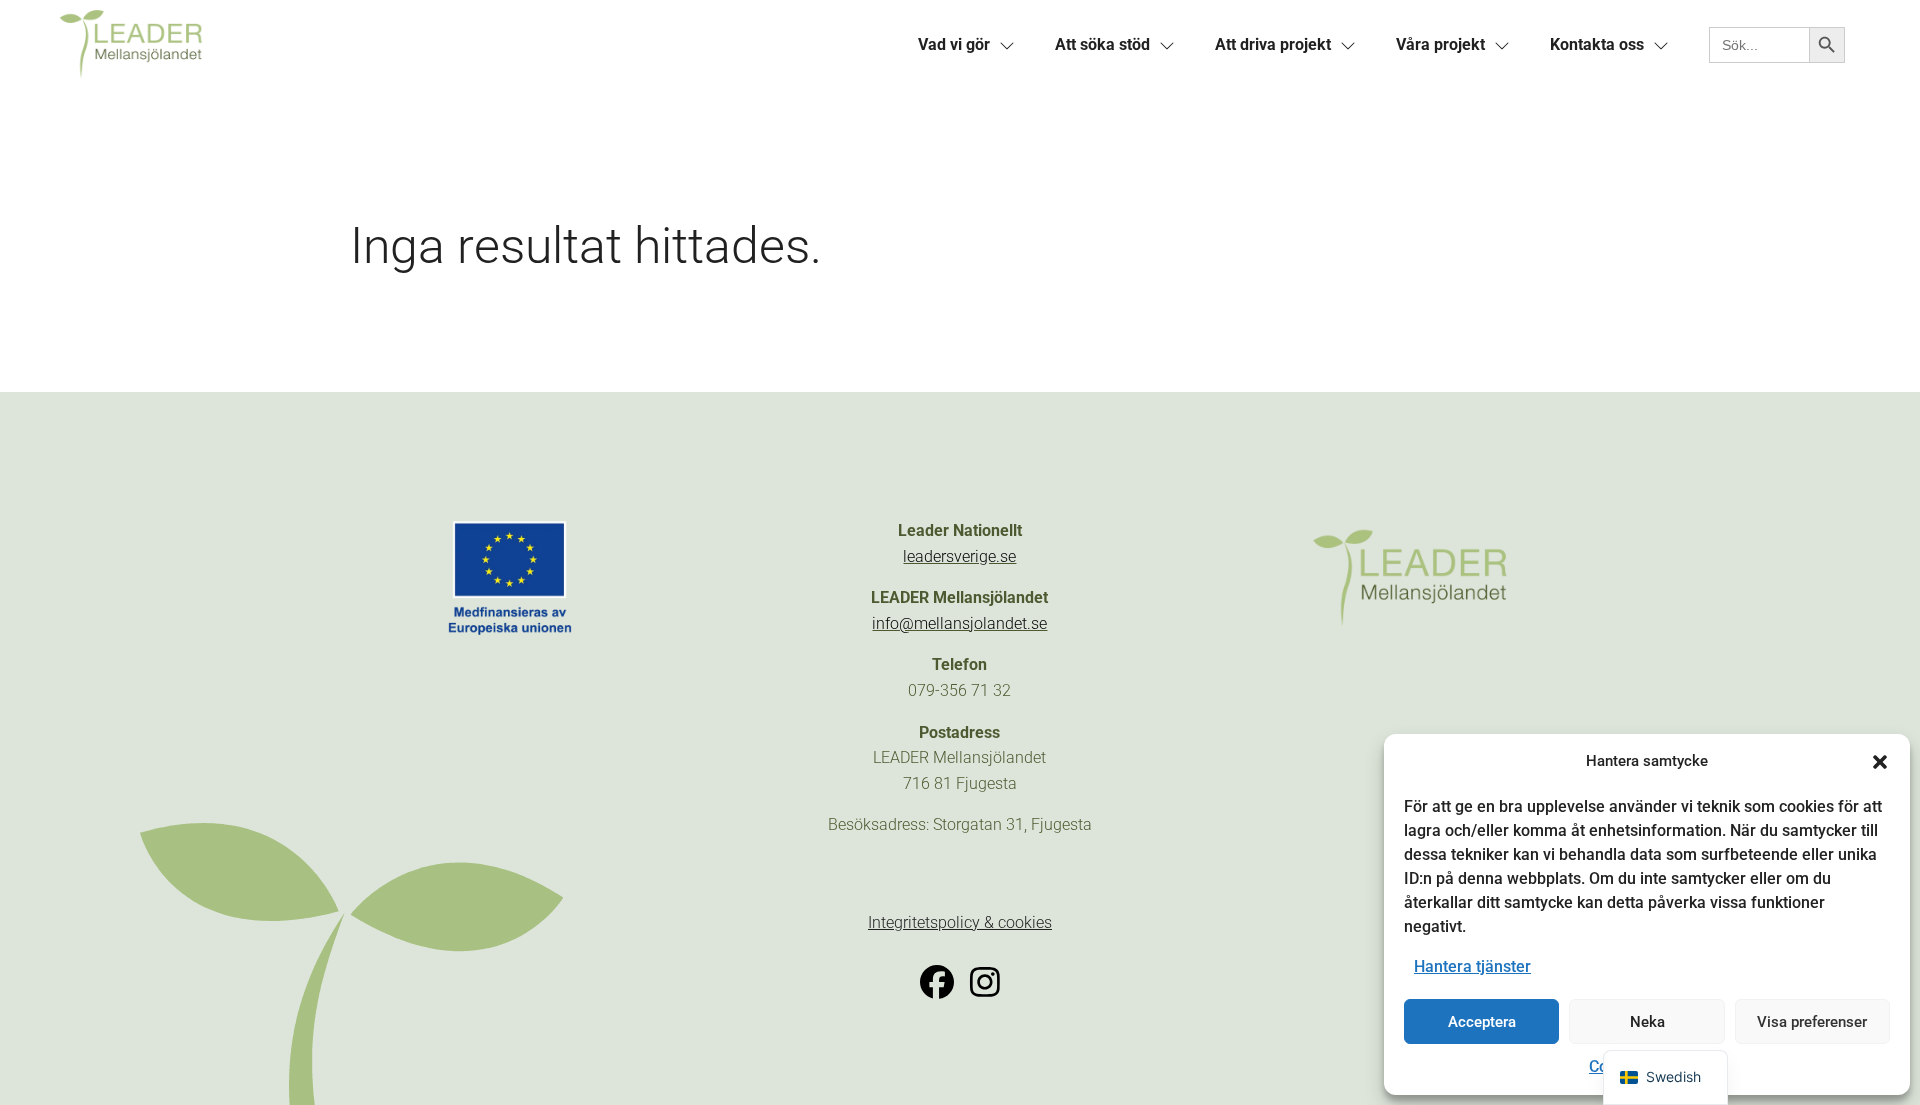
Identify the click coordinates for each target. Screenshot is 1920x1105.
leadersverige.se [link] (959, 556)
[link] (471, 45)
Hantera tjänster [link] (1472, 966)
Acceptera (1482, 1022)
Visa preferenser (1812, 1022)
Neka (1647, 1022)
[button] (1880, 762)
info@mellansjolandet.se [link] (959, 623)
